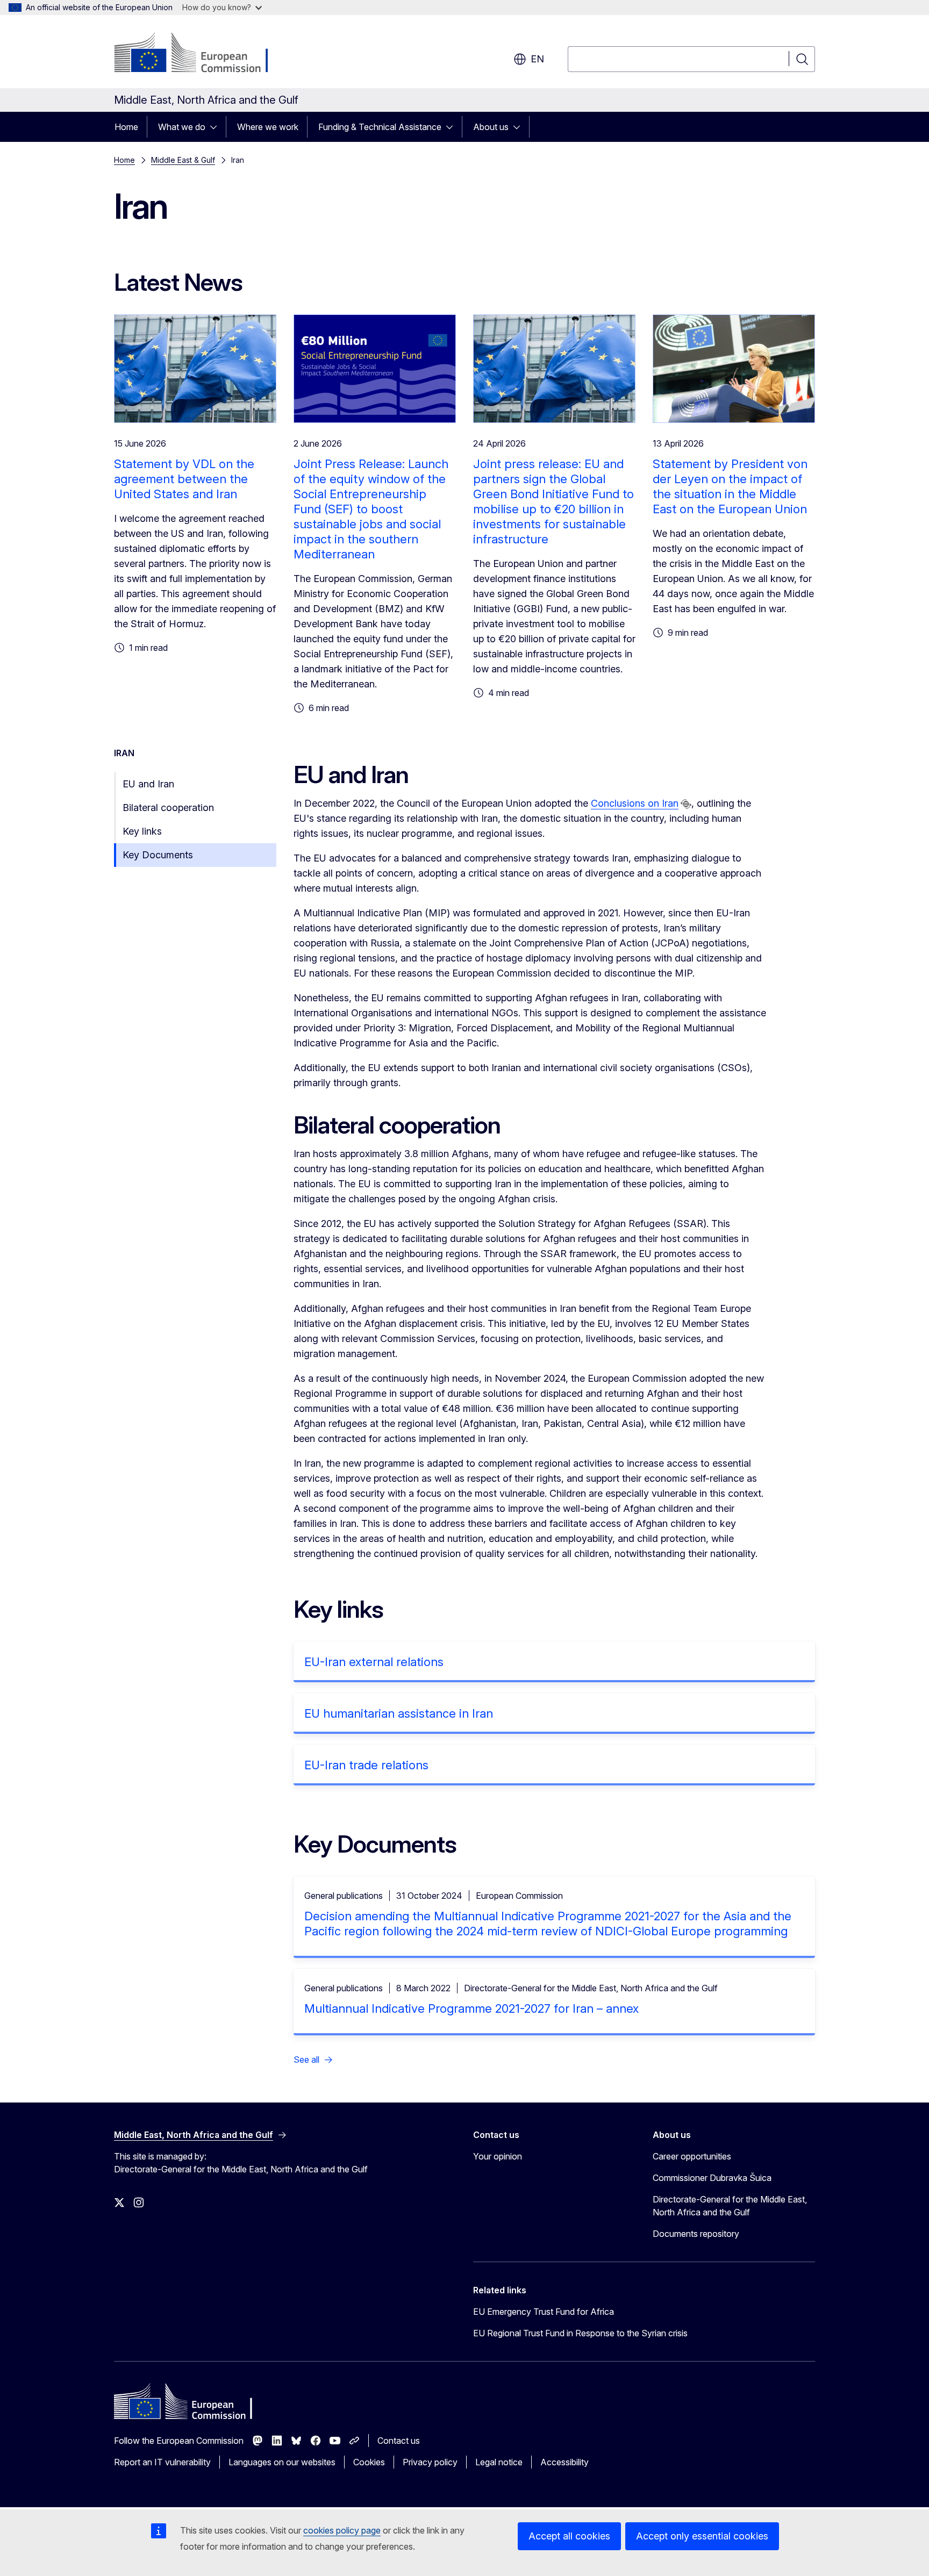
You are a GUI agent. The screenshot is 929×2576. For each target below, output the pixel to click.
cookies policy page (342, 2530)
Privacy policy (430, 2462)
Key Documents (158, 855)
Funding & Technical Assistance (380, 127)
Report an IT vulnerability (162, 2462)
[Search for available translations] (686, 804)
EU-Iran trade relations (366, 1765)
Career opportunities (692, 2156)
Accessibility (564, 2462)
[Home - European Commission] (201, 54)
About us (491, 127)
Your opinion (498, 2156)
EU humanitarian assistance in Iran (399, 1713)
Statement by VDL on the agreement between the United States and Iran (184, 479)
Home (126, 127)
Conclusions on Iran (635, 803)
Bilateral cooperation (168, 808)
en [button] (537, 59)
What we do (182, 127)
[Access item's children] (217, 127)
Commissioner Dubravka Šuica (712, 2178)
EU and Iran (148, 784)
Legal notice (499, 2462)
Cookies (369, 2462)
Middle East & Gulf (183, 160)
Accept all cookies (569, 2536)
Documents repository (696, 2234)
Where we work (268, 127)
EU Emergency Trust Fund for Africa (544, 2312)
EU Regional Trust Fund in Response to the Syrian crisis (580, 2333)
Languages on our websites (282, 2462)
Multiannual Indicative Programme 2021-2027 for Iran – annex (471, 2008)
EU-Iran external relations (374, 1662)
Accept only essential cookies (702, 2536)
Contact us (399, 2441)
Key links (142, 831)
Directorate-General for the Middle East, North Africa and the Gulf (730, 2206)
